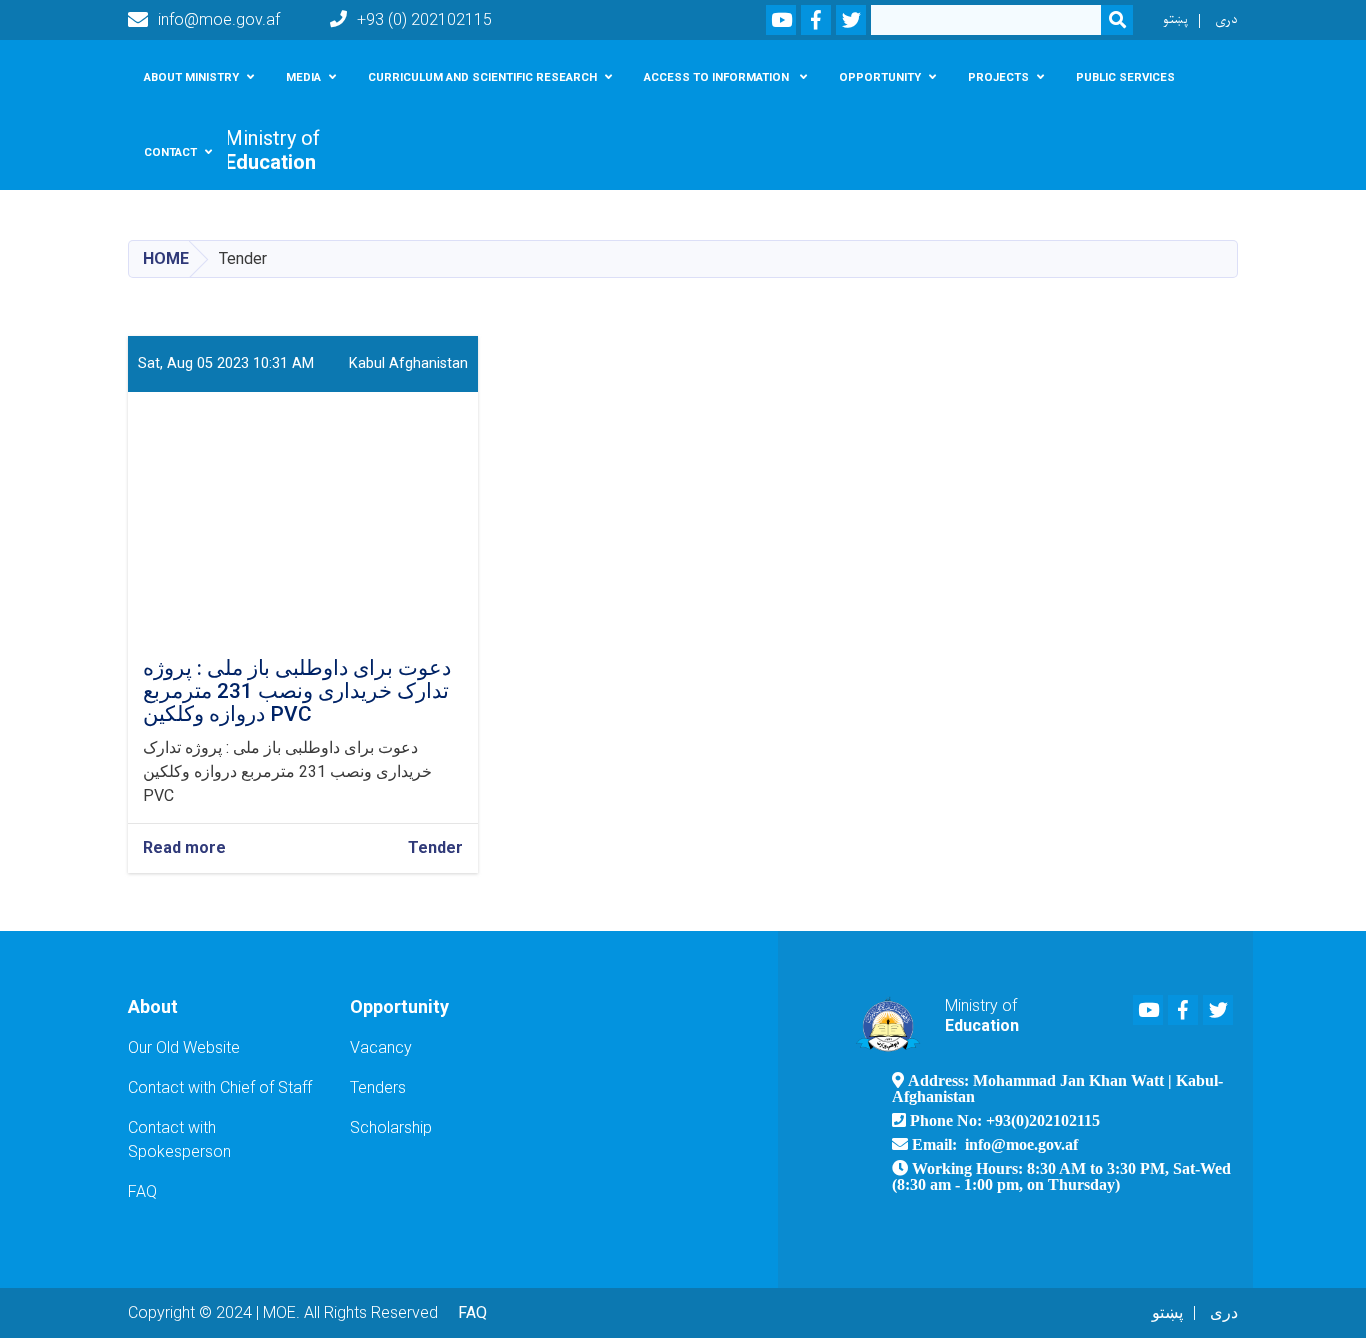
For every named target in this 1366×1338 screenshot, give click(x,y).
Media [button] (303, 77)
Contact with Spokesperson (179, 1139)
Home (166, 258)
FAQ (142, 1191)
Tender (435, 847)
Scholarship (391, 1127)
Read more (184, 848)
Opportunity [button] (880, 77)
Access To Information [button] (718, 77)
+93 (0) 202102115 (424, 19)
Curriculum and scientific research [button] (482, 77)
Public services (1125, 77)
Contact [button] (170, 152)
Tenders (378, 1087)
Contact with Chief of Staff (220, 1087)
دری (1226, 19)
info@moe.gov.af (219, 19)
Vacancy (381, 1047)
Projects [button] (998, 77)
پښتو (1175, 19)
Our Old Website (184, 1047)
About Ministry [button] (191, 77)
